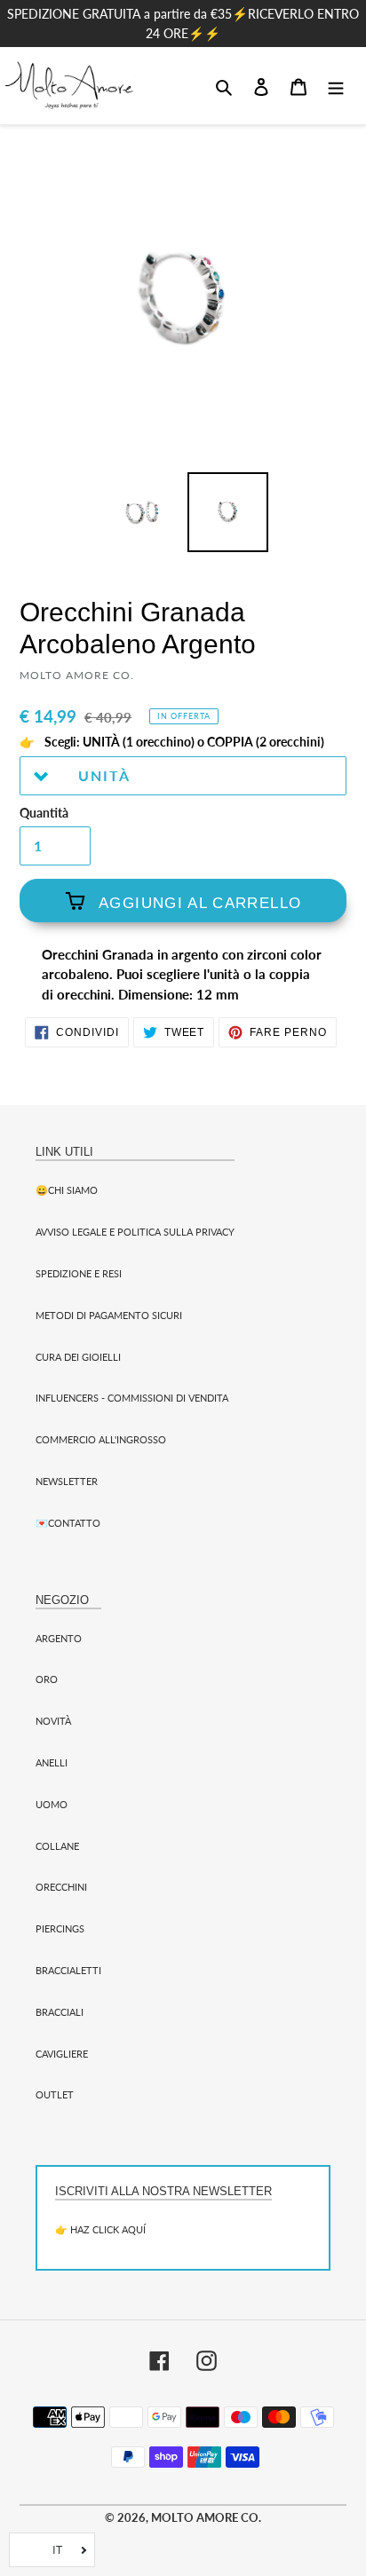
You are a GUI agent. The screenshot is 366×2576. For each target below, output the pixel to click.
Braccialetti (68, 1970)
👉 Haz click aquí (100, 2229)
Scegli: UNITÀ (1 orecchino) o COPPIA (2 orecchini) (183, 742)
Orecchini (61, 1887)
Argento (59, 1638)
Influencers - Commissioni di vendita (132, 1398)
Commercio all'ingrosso (101, 1439)
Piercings (60, 1928)
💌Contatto (68, 1523)
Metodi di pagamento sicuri (109, 1315)
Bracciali (60, 2012)
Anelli (52, 1762)
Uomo (52, 1804)
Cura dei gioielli (78, 1357)
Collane (57, 1846)
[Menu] (336, 85)
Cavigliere (62, 2054)
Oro (47, 1679)
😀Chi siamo (67, 1190)
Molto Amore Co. (206, 2517)
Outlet (55, 2094)
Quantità (44, 813)
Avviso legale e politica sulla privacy (135, 1232)
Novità (53, 1721)
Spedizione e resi (79, 1273)
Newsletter (67, 1481)
